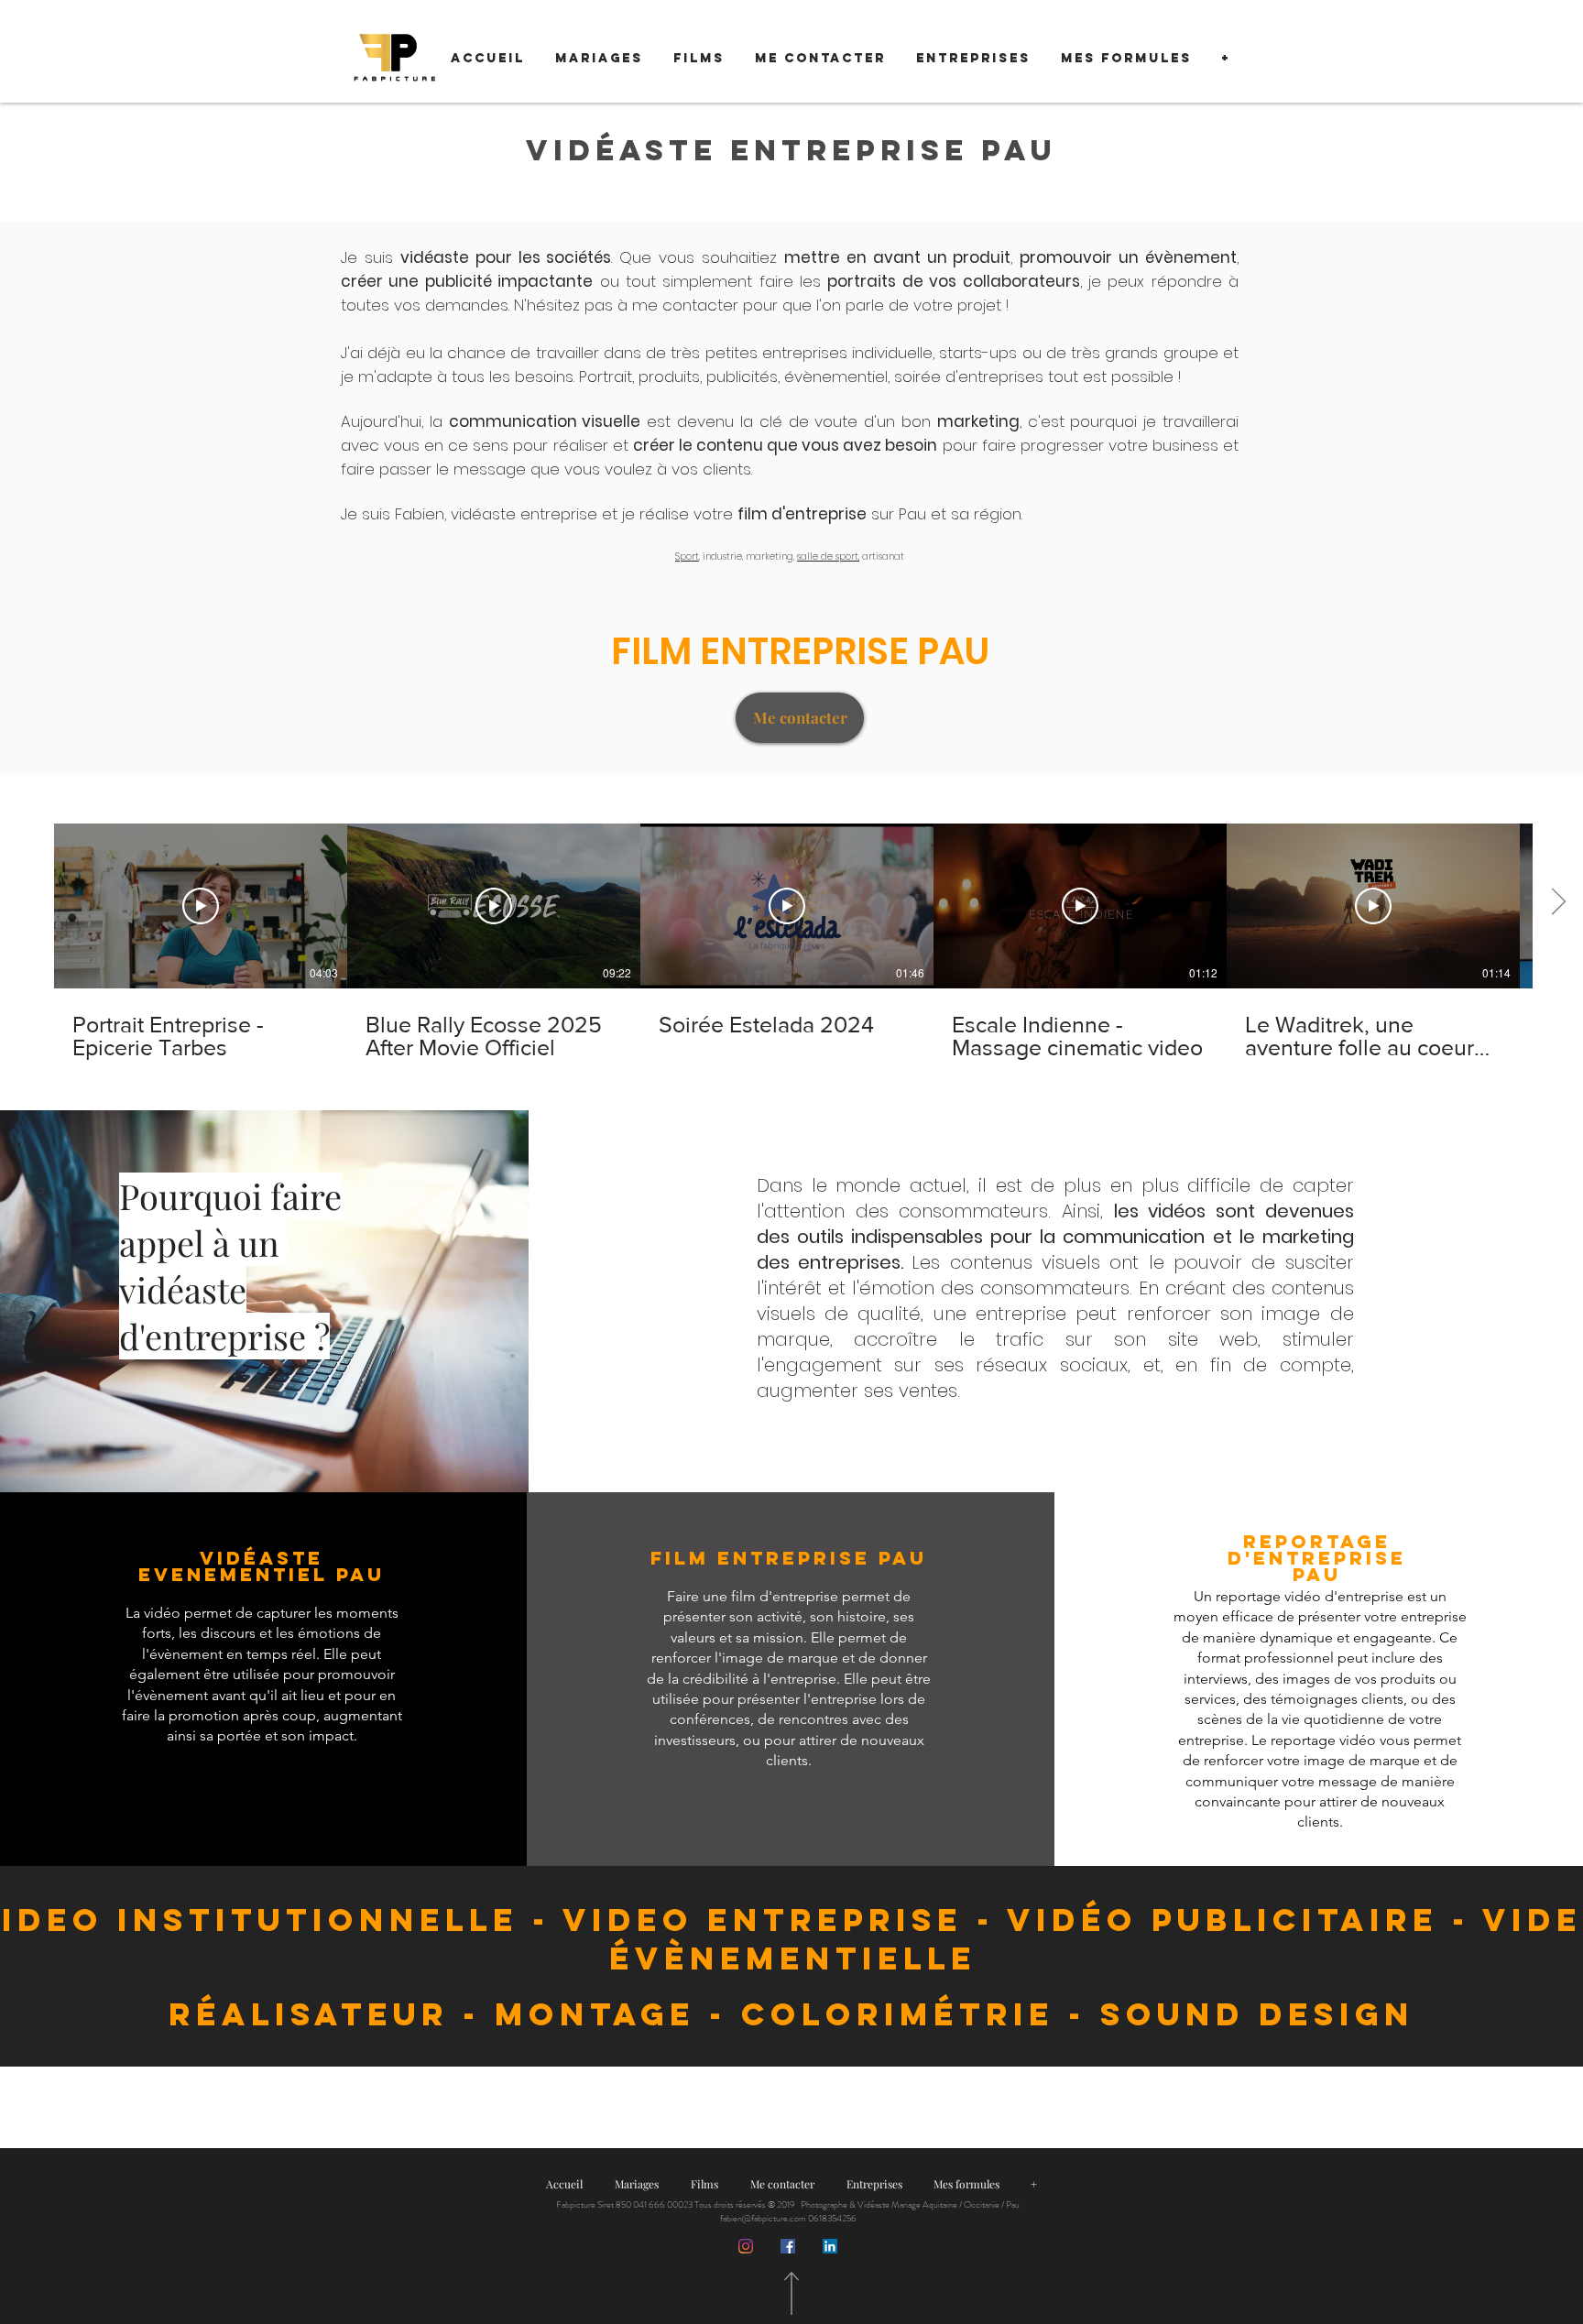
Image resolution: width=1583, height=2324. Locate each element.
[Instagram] (746, 2246)
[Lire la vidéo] (201, 906)
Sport (687, 556)
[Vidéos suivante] (1558, 902)
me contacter (685, 305)
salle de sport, (828, 556)
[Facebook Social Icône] (788, 2246)
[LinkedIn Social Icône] (830, 2246)
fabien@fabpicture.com (763, 2218)
